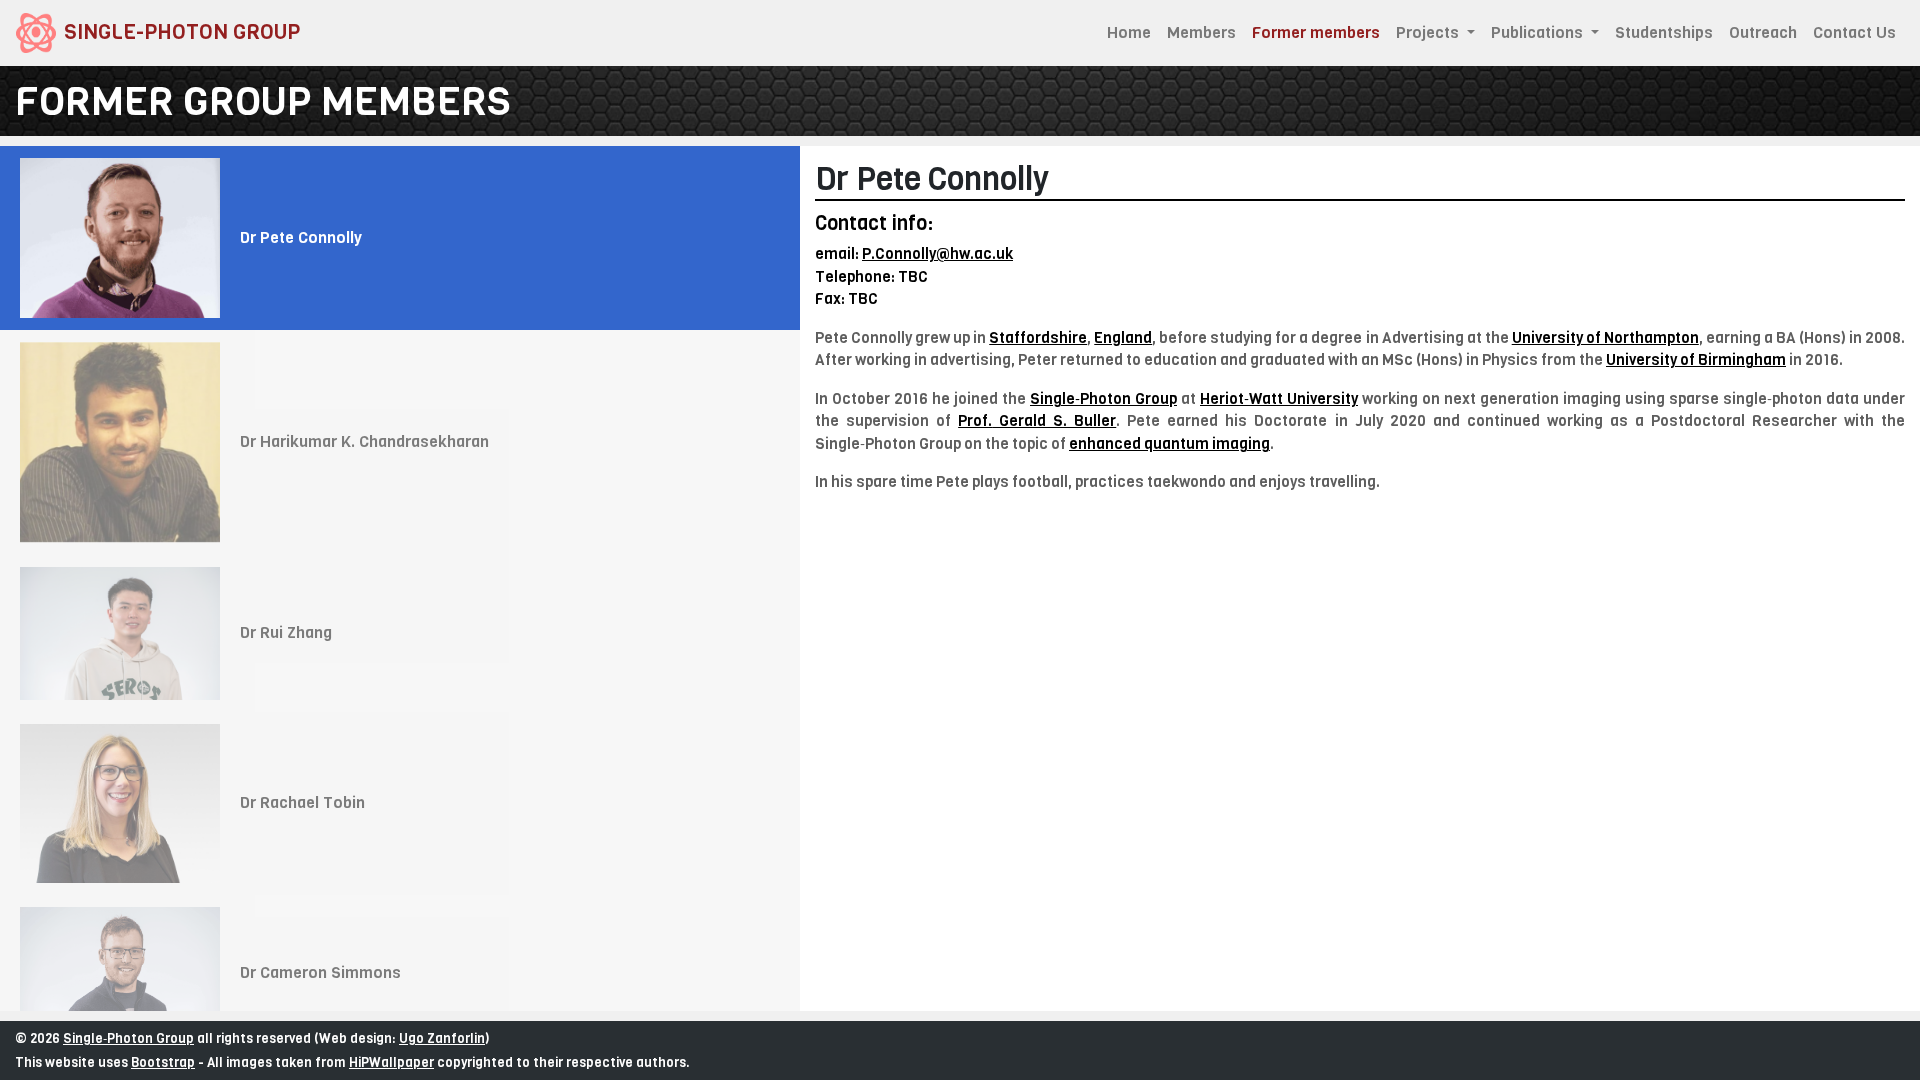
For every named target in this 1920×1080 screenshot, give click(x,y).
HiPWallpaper (391, 1062)
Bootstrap (163, 1062)
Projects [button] (1429, 32)
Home (1129, 32)
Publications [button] (1539, 32)
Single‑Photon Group (128, 1038)
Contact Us (1854, 32)
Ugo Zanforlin (442, 1038)
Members (1201, 32)
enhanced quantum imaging (1169, 444)
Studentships (1664, 32)
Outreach (1763, 32)
